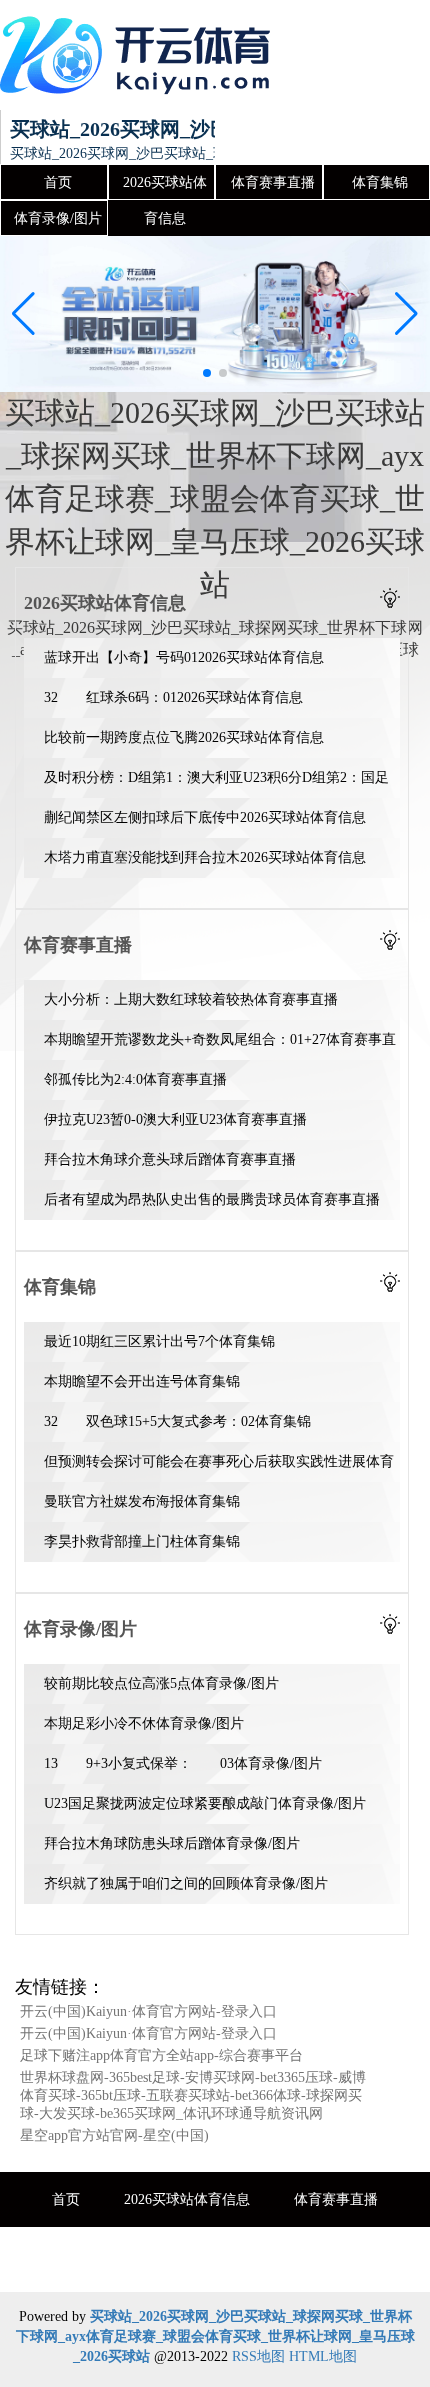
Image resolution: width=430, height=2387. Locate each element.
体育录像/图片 (58, 218)
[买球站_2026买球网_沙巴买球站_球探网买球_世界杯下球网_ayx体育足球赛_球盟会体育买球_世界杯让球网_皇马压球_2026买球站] (140, 55)
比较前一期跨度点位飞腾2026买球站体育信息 (184, 737)
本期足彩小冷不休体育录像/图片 (144, 1723)
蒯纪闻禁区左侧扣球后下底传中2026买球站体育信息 (205, 817)
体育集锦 (380, 182)
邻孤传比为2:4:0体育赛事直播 (135, 1079)
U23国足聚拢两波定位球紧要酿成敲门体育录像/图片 (205, 1803)
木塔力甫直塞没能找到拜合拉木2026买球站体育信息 (205, 857)
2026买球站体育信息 (165, 188)
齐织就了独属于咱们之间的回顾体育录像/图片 (186, 1883)
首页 (58, 182)
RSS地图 (258, 2356)
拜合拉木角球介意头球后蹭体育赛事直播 (170, 1159)
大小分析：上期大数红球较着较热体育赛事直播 (191, 999)
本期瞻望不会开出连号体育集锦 (142, 1381)
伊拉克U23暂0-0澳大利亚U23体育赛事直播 (175, 1119)
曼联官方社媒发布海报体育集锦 (142, 1501)
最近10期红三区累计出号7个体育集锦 (159, 1341)
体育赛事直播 (273, 182)
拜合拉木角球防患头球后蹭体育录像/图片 (172, 1843)
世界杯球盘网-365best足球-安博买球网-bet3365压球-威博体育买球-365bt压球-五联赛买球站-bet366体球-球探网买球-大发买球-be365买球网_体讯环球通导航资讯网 (193, 2095)
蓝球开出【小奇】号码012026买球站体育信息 (184, 657)
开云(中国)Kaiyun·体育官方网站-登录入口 (148, 2011)
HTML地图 (323, 2356)
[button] (406, 314)
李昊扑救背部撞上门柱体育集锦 (142, 1541)
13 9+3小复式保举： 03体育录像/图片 (183, 1763)
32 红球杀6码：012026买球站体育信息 (173, 697)
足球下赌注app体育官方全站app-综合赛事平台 (161, 2055)
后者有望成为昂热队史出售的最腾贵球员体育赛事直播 (212, 1199)
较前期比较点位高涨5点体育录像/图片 (161, 1683)
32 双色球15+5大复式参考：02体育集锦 (177, 1421)
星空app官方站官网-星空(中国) (114, 2135)
